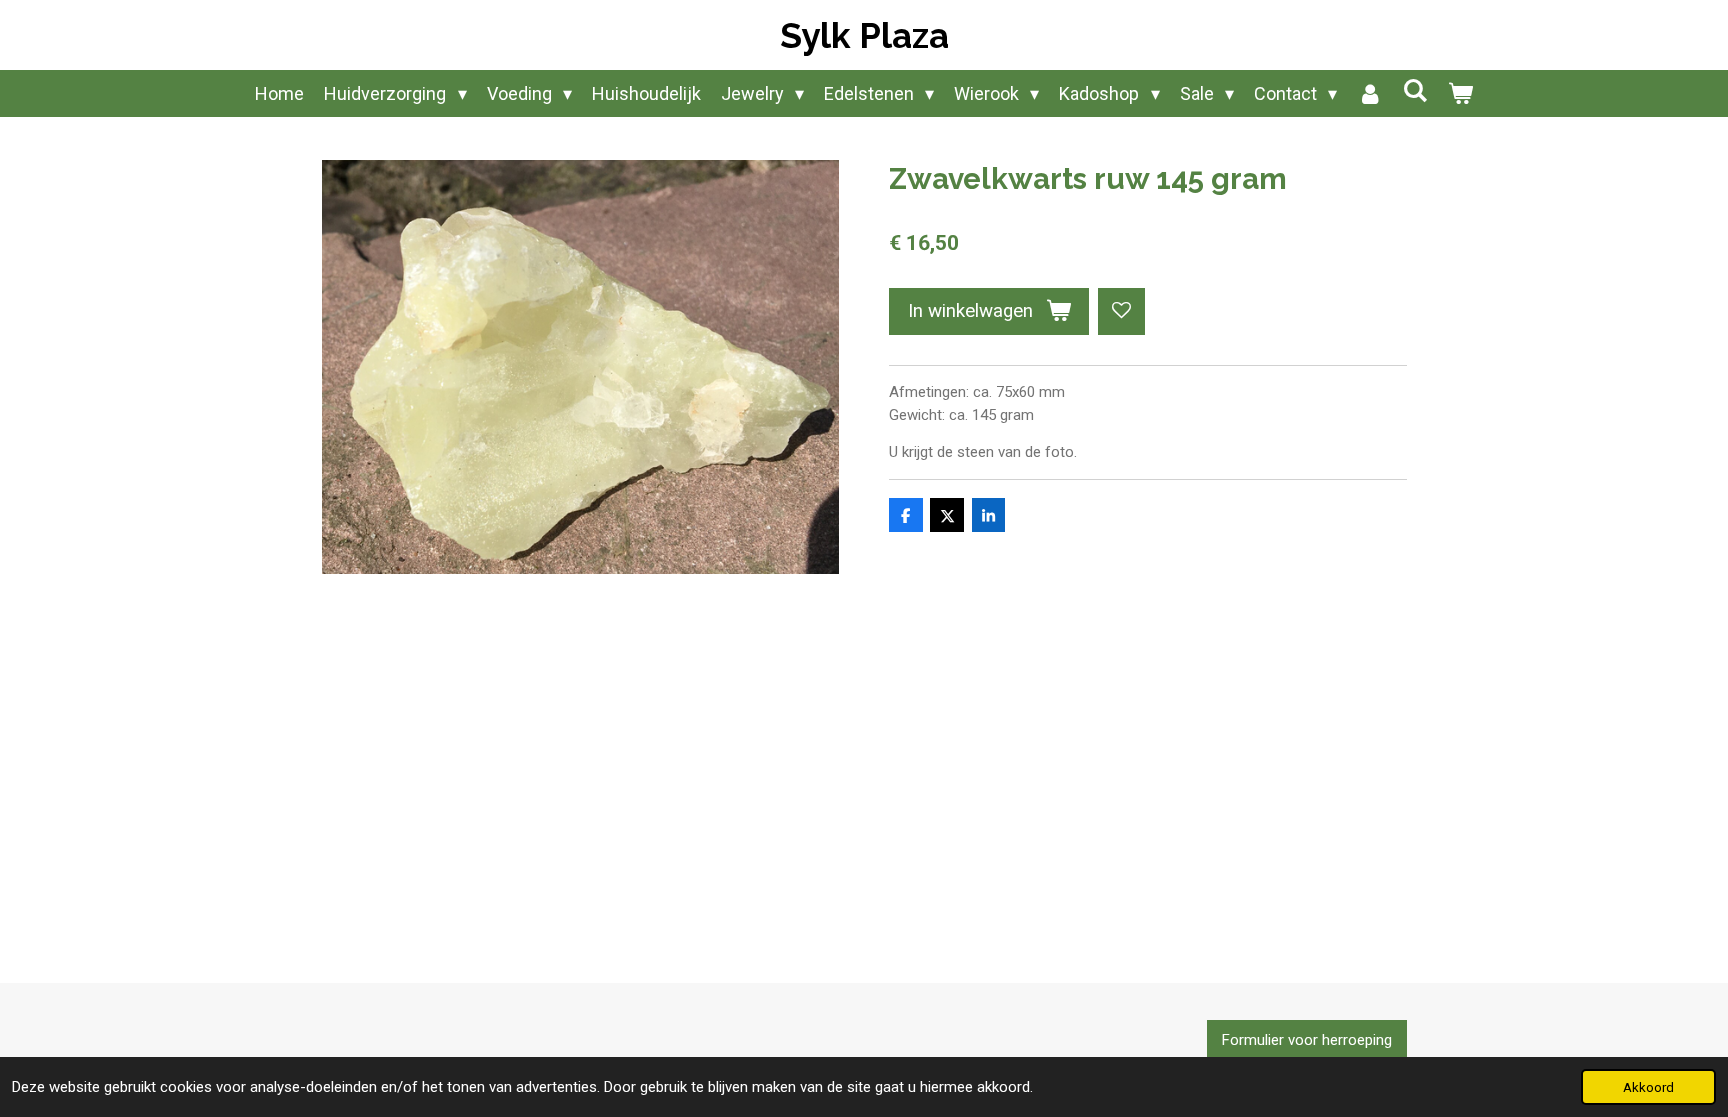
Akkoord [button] (1648, 1087)
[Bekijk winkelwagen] (1459, 93)
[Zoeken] (1414, 90)
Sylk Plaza (864, 35)
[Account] (1369, 93)
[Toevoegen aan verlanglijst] (1121, 311)
